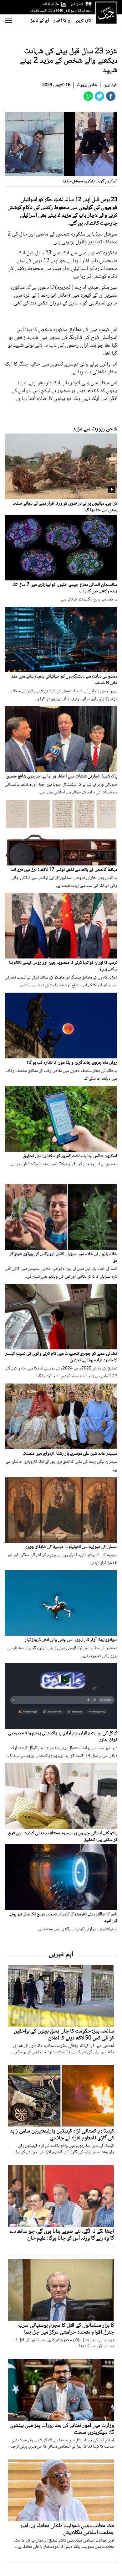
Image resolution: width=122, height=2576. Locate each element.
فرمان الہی (77, 4)
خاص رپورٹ (87, 85)
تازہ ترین (83, 21)
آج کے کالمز (40, 21)
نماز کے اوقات (51, 4)
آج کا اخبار (63, 21)
